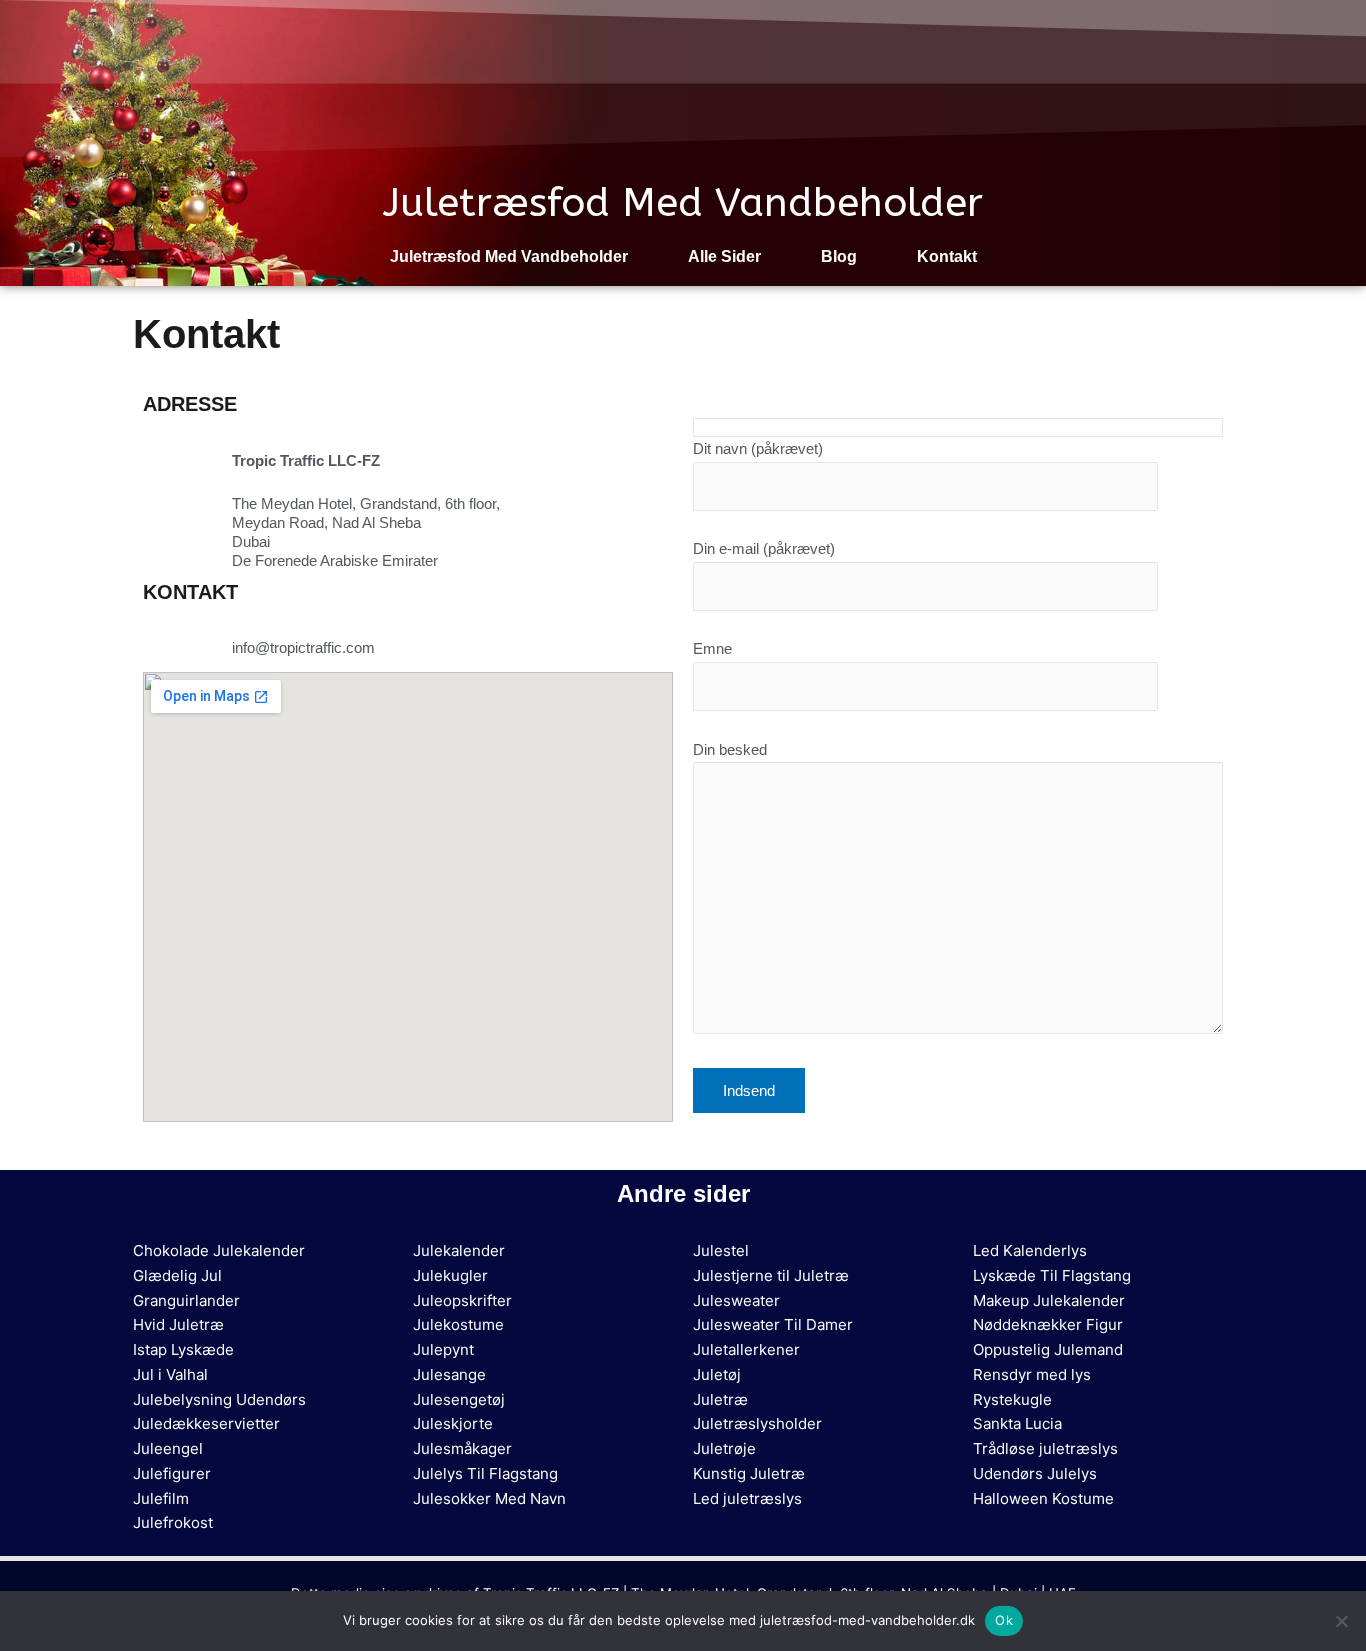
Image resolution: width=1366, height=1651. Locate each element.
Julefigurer (172, 1473)
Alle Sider (724, 256)
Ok (1004, 1620)
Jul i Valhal (170, 1374)
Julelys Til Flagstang (485, 1473)
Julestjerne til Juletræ (771, 1275)
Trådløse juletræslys (1045, 1448)
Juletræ (720, 1399)
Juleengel (168, 1448)
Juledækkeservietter (206, 1423)
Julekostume (458, 1324)
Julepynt (443, 1349)
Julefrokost (173, 1522)
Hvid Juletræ (178, 1324)
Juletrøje (724, 1448)
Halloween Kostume (1043, 1498)
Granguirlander (186, 1300)
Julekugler (450, 1275)
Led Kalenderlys (1030, 1250)
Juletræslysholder (757, 1423)
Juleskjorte (453, 1423)
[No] (1341, 1621)
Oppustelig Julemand (1048, 1349)
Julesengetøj (459, 1399)
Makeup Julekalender (1049, 1300)
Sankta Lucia (1017, 1423)
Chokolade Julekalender (219, 1250)
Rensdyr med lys (1032, 1374)
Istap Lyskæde (183, 1349)
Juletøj (717, 1374)
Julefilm (161, 1498)
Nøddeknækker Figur (1048, 1324)
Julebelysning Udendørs (219, 1399)
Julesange (449, 1374)
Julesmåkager (462, 1448)
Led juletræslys (747, 1498)
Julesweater (736, 1300)
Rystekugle (1012, 1399)
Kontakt (947, 256)
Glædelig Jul (177, 1275)
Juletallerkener (746, 1349)
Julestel (721, 1250)
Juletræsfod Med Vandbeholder (683, 202)
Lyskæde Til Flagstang (1052, 1275)
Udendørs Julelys (1035, 1473)
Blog (839, 256)
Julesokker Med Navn (489, 1498)
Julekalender (459, 1250)
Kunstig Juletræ (749, 1473)
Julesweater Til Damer (773, 1324)
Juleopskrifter (462, 1300)
